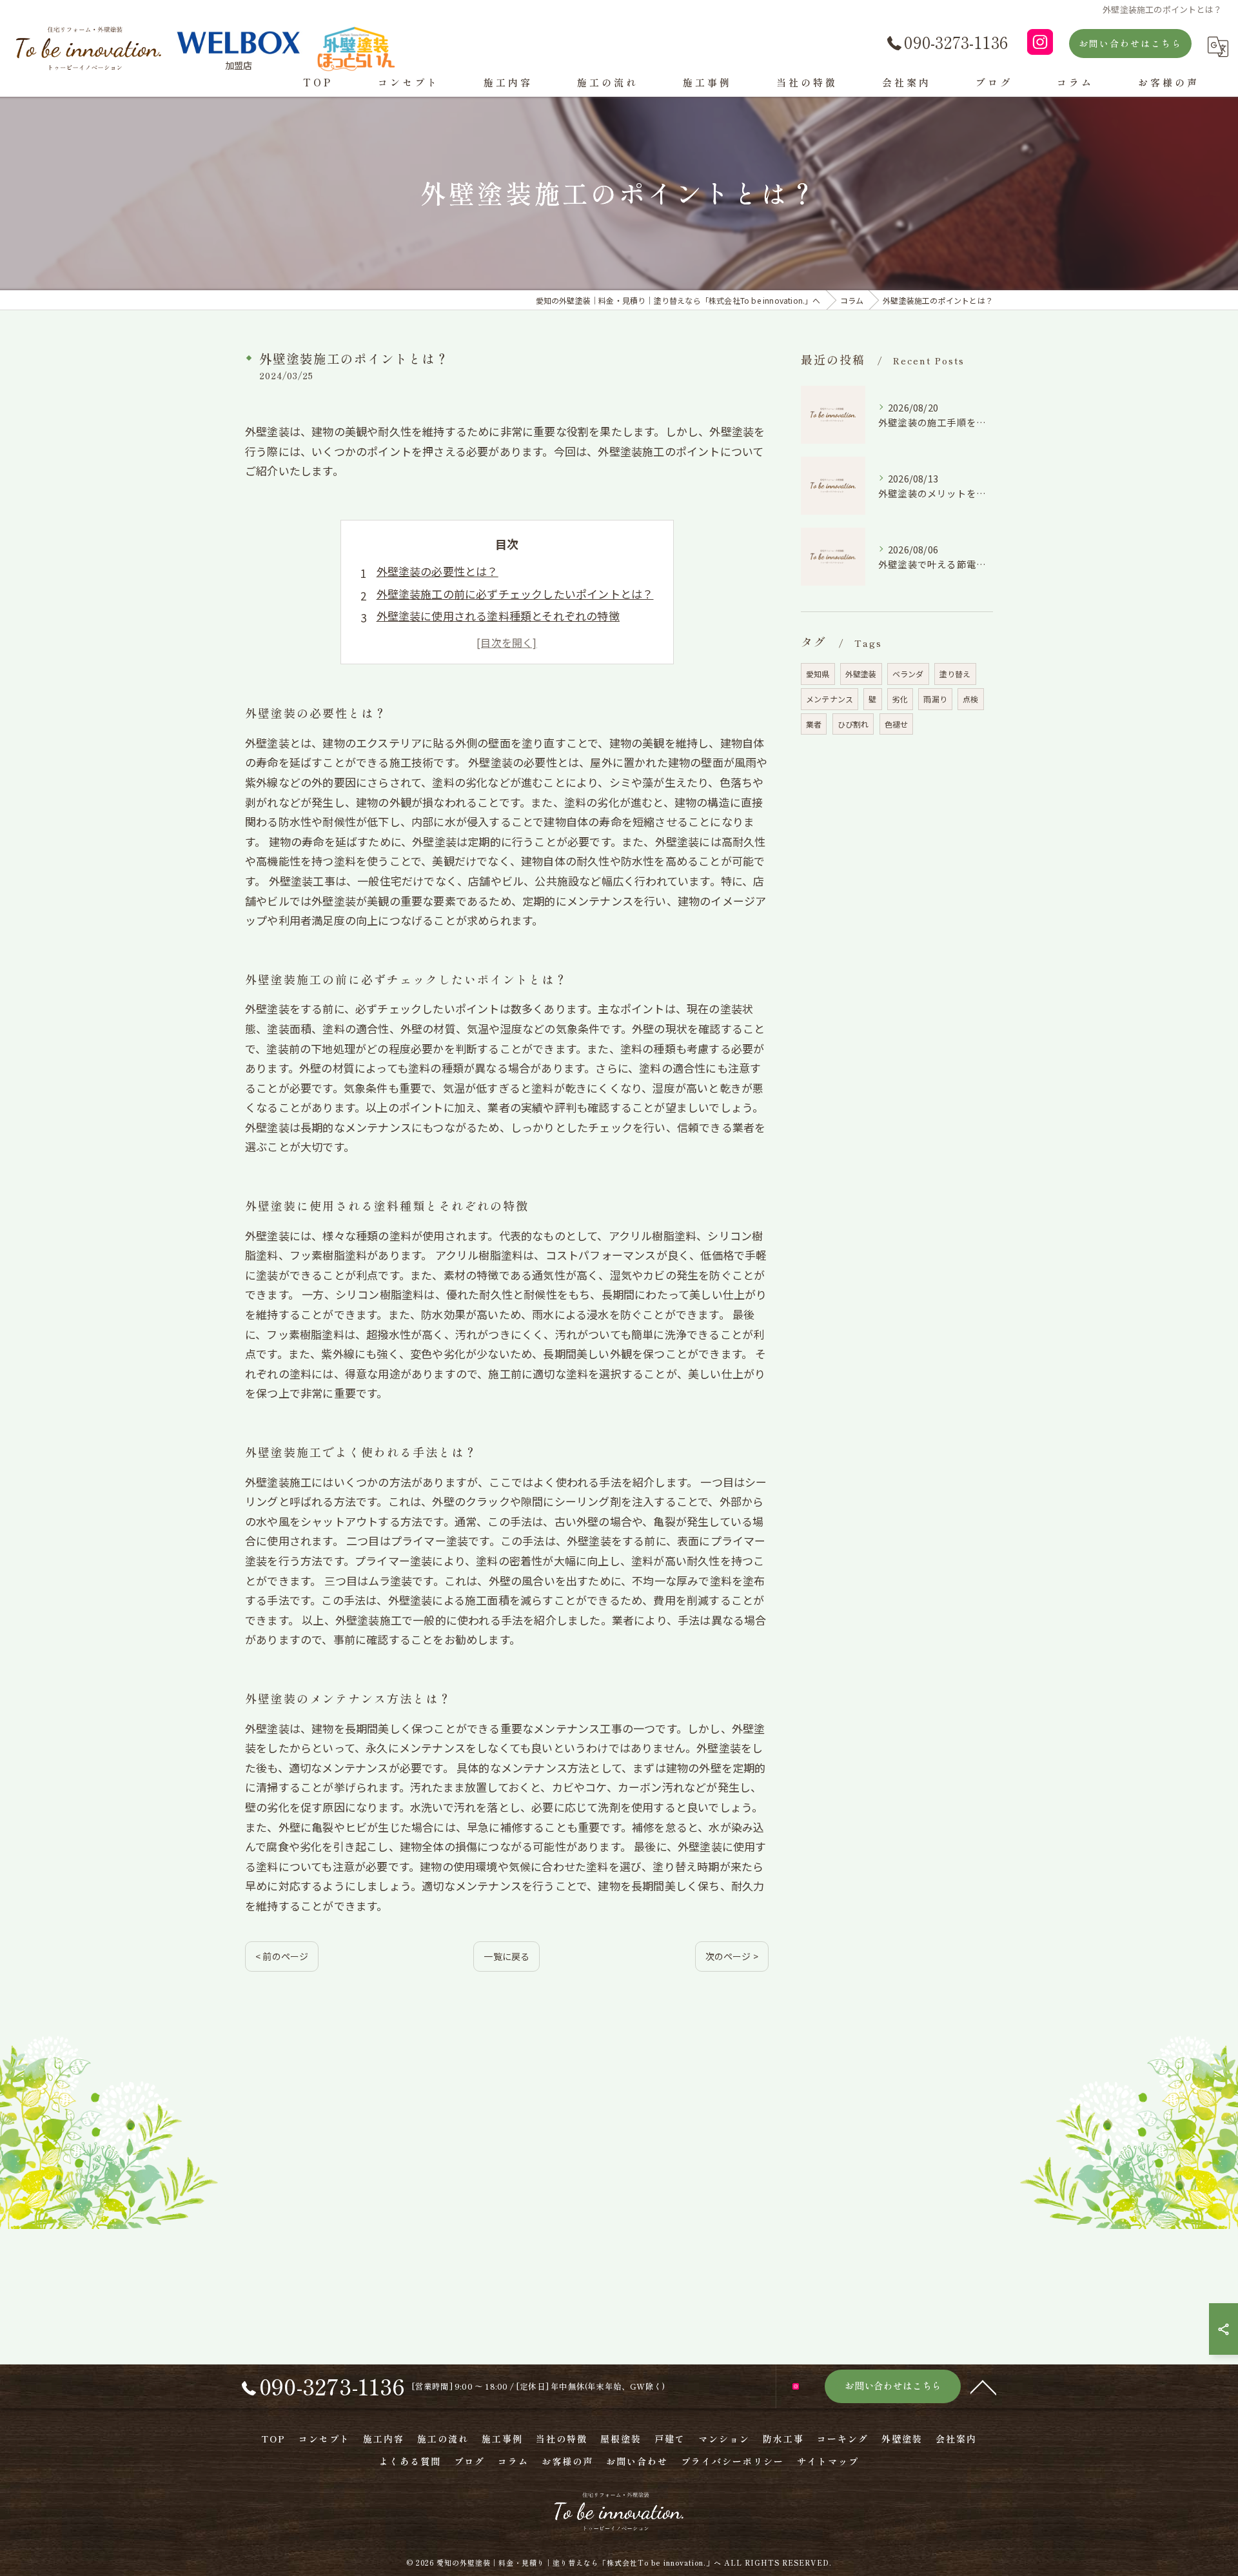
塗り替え (955, 674)
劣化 (900, 699)
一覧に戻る (506, 1956)
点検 (970, 699)
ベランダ (908, 674)
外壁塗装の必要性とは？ (437, 571)
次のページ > (732, 1956)
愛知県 (818, 674)
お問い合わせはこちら (1130, 43)
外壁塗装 (861, 674)
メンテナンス (830, 699)
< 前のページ (282, 1956)
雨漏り (935, 699)
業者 (814, 724)
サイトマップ (828, 2461)
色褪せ (897, 724)
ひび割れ (853, 724)
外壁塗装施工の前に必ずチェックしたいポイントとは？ (515, 594)
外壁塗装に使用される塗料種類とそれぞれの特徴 (498, 616)
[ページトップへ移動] (983, 2386)
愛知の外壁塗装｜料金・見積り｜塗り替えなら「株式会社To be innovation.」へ (579, 2562)
